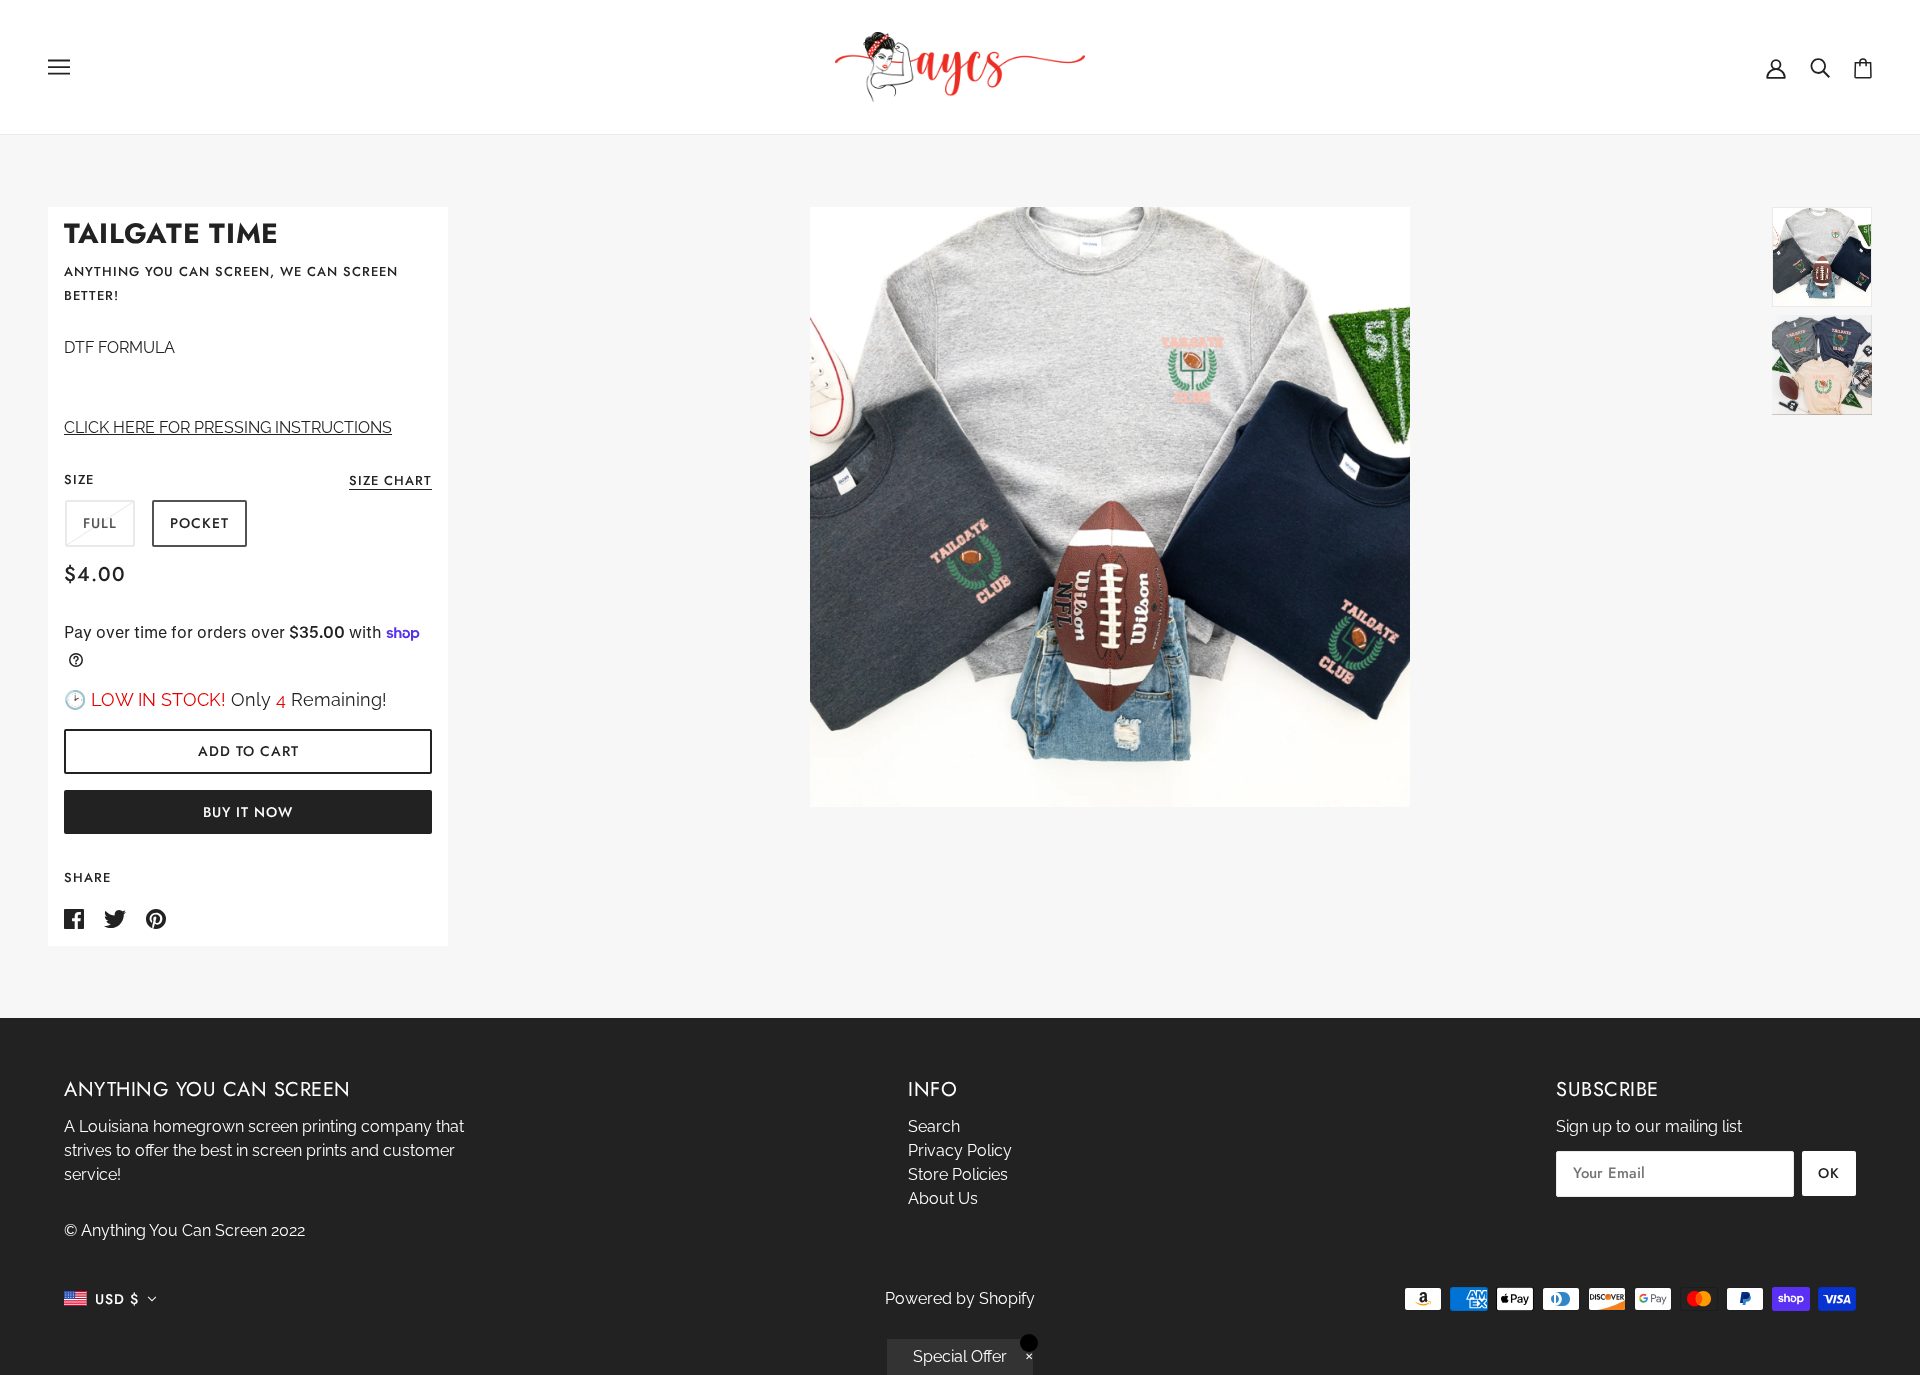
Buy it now (248, 812)
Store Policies (958, 1174)
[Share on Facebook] (76, 917)
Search (934, 1126)
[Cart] (1863, 67)
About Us (943, 1198)
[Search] (1820, 67)
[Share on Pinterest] (156, 917)
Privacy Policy (960, 1150)
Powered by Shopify (960, 1298)
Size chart (390, 482)
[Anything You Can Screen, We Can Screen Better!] (960, 65)
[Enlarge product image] (1110, 507)
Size (79, 479)
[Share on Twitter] (117, 917)
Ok (1829, 1173)
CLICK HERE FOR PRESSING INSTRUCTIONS (228, 427)
